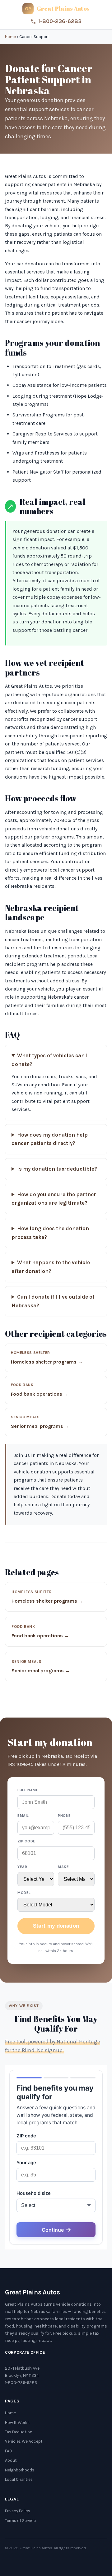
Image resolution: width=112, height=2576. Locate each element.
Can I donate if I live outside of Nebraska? (53, 1301)
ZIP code (26, 1841)
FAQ (9, 2451)
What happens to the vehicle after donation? (51, 1267)
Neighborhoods (20, 2470)
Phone (64, 1816)
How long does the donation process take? (50, 1233)
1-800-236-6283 (60, 21)
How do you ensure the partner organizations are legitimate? (54, 1199)
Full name (28, 1790)
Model (24, 1893)
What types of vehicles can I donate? (50, 1060)
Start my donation (56, 1926)
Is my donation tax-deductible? (57, 1169)
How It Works (17, 2423)
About (11, 2460)
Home (10, 37)
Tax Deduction (19, 2432)
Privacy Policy (17, 2511)
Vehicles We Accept (24, 2441)
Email (23, 1816)
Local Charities (19, 2479)
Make (63, 1867)
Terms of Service (20, 2521)
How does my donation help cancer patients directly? (50, 1139)
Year (22, 1867)
